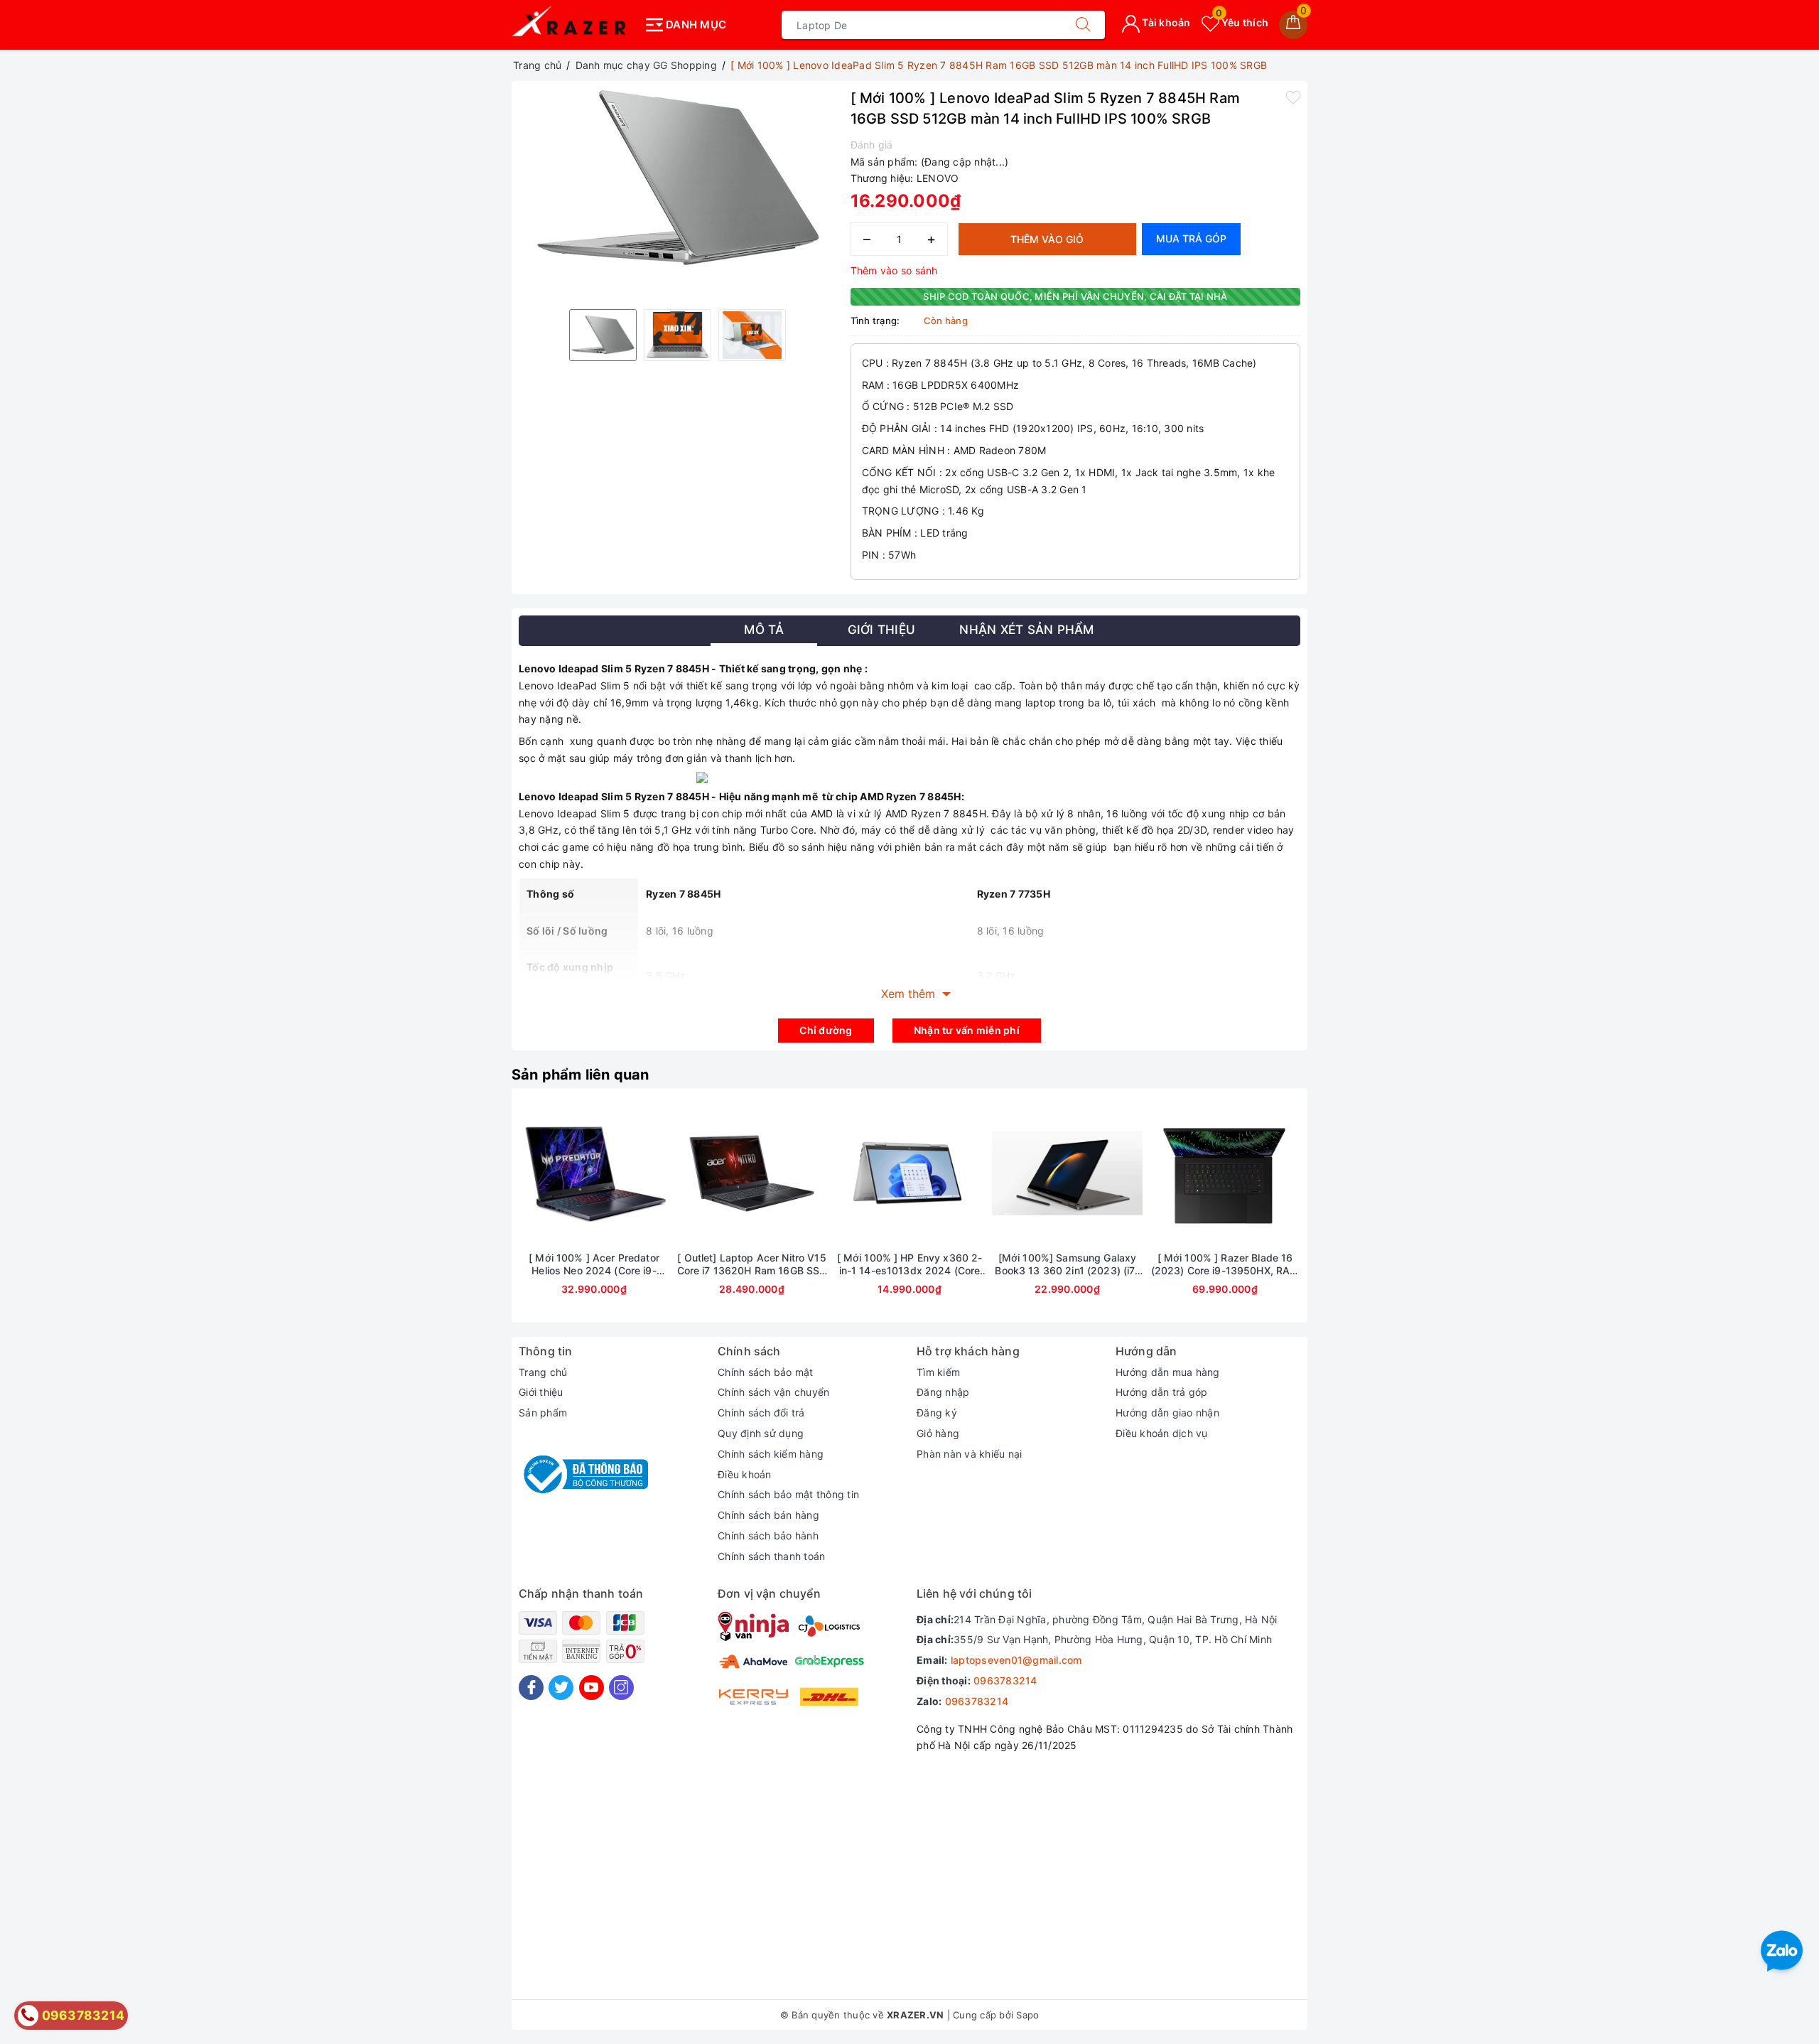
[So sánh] (661, 1173)
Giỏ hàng (938, 1433)
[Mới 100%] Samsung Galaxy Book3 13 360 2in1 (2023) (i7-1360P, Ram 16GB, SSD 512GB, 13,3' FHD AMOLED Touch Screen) (1067, 1264)
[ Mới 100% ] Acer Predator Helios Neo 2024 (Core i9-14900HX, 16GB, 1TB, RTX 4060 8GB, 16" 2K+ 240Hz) (594, 1264)
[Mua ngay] (843, 1173)
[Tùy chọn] (527, 1173)
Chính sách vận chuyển (773, 1392)
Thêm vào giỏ (1047, 239)
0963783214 (1005, 1680)
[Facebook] (531, 1688)
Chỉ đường (826, 1030)
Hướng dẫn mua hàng (1168, 1372)
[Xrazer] (574, 25)
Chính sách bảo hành (768, 1535)
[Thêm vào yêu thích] (1293, 97)
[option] (678, 178)
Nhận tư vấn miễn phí (967, 1030)
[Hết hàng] (685, 1173)
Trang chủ (543, 1372)
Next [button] (1339, 1216)
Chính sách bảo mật (766, 1372)
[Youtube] (592, 1688)
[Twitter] (561, 1688)
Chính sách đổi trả (761, 1413)
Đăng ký (937, 1413)
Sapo (1027, 2015)
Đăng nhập (943, 1392)
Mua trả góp (1191, 238)
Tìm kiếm (938, 1372)
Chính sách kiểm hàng (771, 1454)
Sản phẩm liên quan (581, 1075)
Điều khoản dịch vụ (1162, 1433)
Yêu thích (1242, 22)
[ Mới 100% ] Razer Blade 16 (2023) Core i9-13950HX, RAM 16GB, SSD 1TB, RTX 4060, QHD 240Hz (1225, 1264)
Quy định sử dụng (761, 1433)
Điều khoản (745, 1474)
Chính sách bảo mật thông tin (788, 1494)
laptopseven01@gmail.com (1016, 1660)
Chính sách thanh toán (771, 1556)
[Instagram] (621, 1688)
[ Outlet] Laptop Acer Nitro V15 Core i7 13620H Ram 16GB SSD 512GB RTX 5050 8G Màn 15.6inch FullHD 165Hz (752, 1264)
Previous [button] (480, 1216)
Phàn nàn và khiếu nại (969, 1454)
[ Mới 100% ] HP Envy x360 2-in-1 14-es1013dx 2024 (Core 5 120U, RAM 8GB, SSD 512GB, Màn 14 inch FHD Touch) (909, 1264)
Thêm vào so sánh (894, 270)
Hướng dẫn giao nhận (1167, 1413)
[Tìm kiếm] (1083, 25)
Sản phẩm (543, 1413)
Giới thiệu (541, 1392)
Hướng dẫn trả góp (1161, 1392)
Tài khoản (1165, 22)
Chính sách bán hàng (768, 1515)
